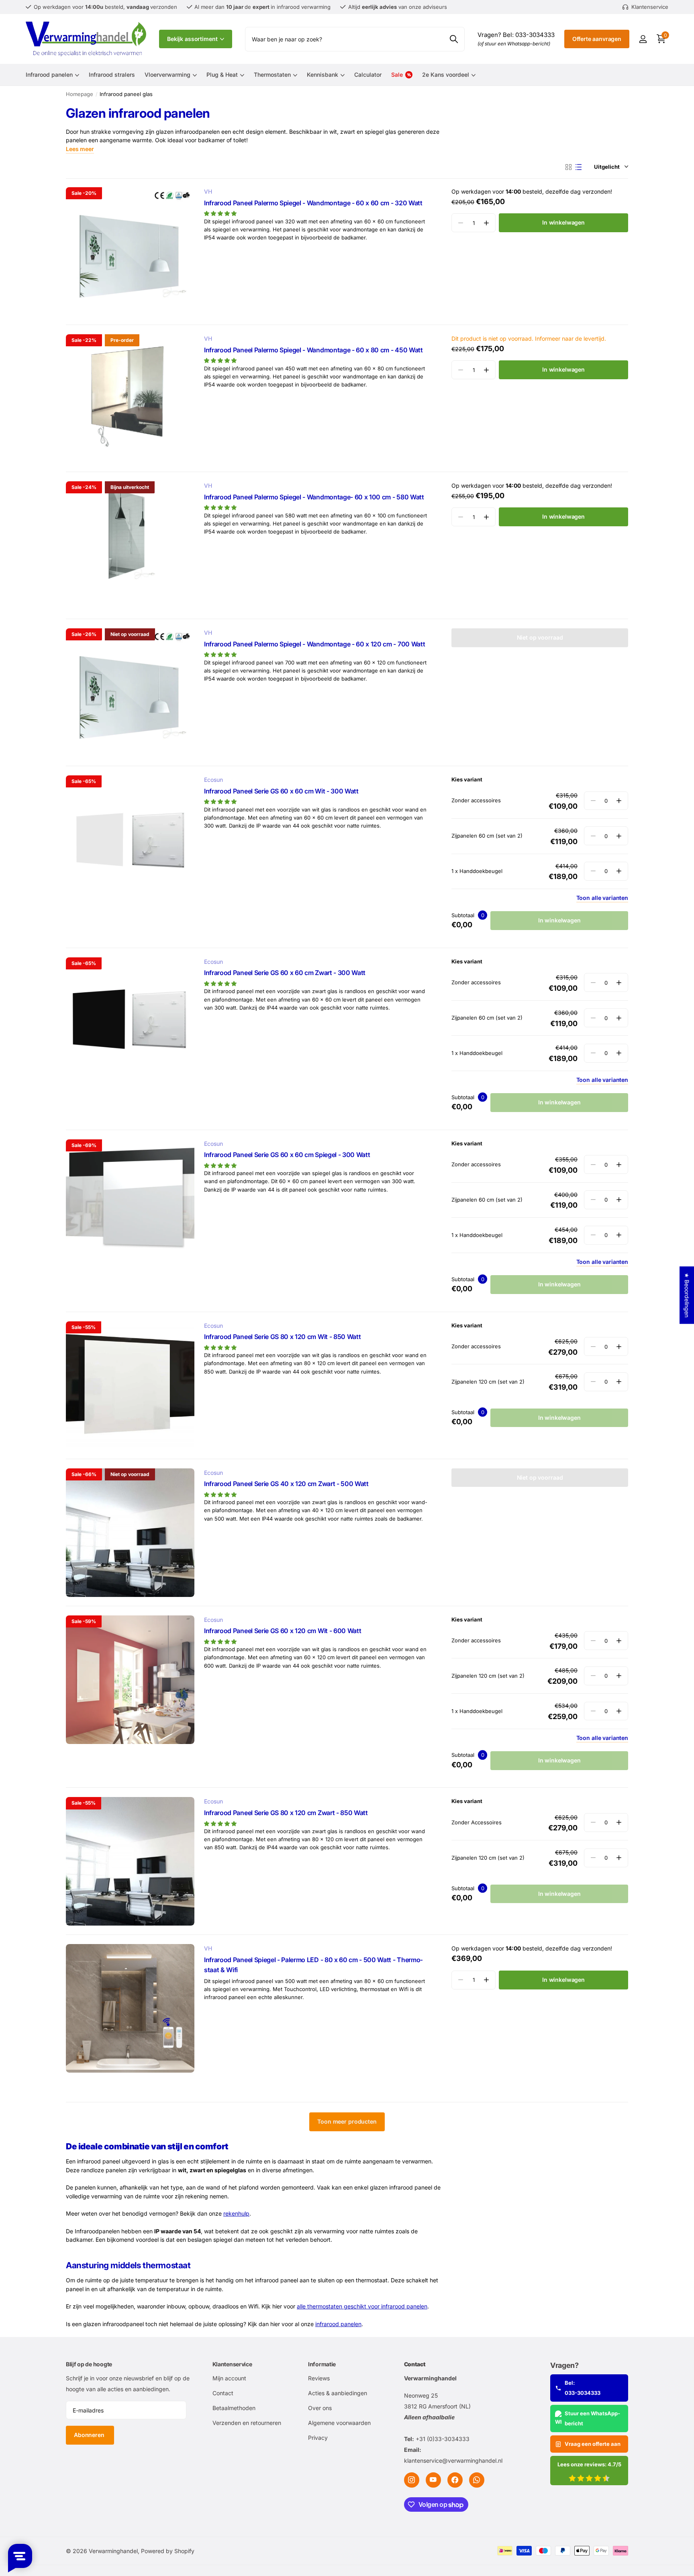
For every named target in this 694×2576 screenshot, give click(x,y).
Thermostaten (272, 75)
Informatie (322, 2364)
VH (208, 191)
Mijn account (229, 2378)
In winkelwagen (563, 222)
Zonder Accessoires (477, 1822)
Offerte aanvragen (597, 39)
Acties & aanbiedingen (338, 2393)
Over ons (320, 2408)
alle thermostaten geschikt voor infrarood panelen (362, 2306)
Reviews (319, 2378)
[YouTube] (433, 2480)
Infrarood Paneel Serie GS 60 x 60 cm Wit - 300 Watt (281, 791)
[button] (486, 223)
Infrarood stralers (112, 75)
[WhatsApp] (477, 2480)
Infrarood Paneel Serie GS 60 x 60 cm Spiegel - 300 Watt (287, 1155)
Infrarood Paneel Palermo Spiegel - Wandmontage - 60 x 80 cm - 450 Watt (313, 350)
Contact (223, 2393)
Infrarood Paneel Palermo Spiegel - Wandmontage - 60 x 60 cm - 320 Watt (313, 203)
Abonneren (90, 2435)
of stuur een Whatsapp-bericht (514, 44)
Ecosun (213, 780)
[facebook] (455, 2480)
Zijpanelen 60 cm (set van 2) (487, 836)
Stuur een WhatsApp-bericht (592, 2418)
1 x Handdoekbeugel (477, 871)
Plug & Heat (222, 75)
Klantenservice (232, 2364)
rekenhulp (236, 2213)
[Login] (643, 39)
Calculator (368, 75)
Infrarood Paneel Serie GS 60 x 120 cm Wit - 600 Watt (283, 1631)
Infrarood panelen (49, 75)
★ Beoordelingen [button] (687, 1295)
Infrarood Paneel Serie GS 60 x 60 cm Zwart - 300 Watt (285, 973)
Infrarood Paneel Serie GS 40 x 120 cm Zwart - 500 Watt (286, 1484)
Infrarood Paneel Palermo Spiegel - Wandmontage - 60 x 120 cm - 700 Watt (314, 644)
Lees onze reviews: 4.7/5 (589, 2464)
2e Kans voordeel (446, 75)
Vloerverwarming (167, 75)
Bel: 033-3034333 (583, 2388)
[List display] (579, 167)
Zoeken (454, 39)
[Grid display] (568, 167)
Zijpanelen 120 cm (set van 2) (488, 1382)
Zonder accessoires (476, 800)
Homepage (80, 94)
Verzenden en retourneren (247, 2423)
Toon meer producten (347, 2121)
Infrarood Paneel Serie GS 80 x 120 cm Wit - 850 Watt (282, 1337)
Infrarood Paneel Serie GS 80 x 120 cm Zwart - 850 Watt (286, 1813)
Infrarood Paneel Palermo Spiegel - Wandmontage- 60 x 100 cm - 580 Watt (314, 497)
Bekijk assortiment (193, 39)
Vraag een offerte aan (593, 2444)
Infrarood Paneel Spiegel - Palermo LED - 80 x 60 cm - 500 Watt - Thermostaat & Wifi (313, 1965)
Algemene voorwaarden (339, 2423)
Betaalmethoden (234, 2408)
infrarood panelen (338, 2324)
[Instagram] (412, 2480)
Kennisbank (323, 75)
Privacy (318, 2438)
